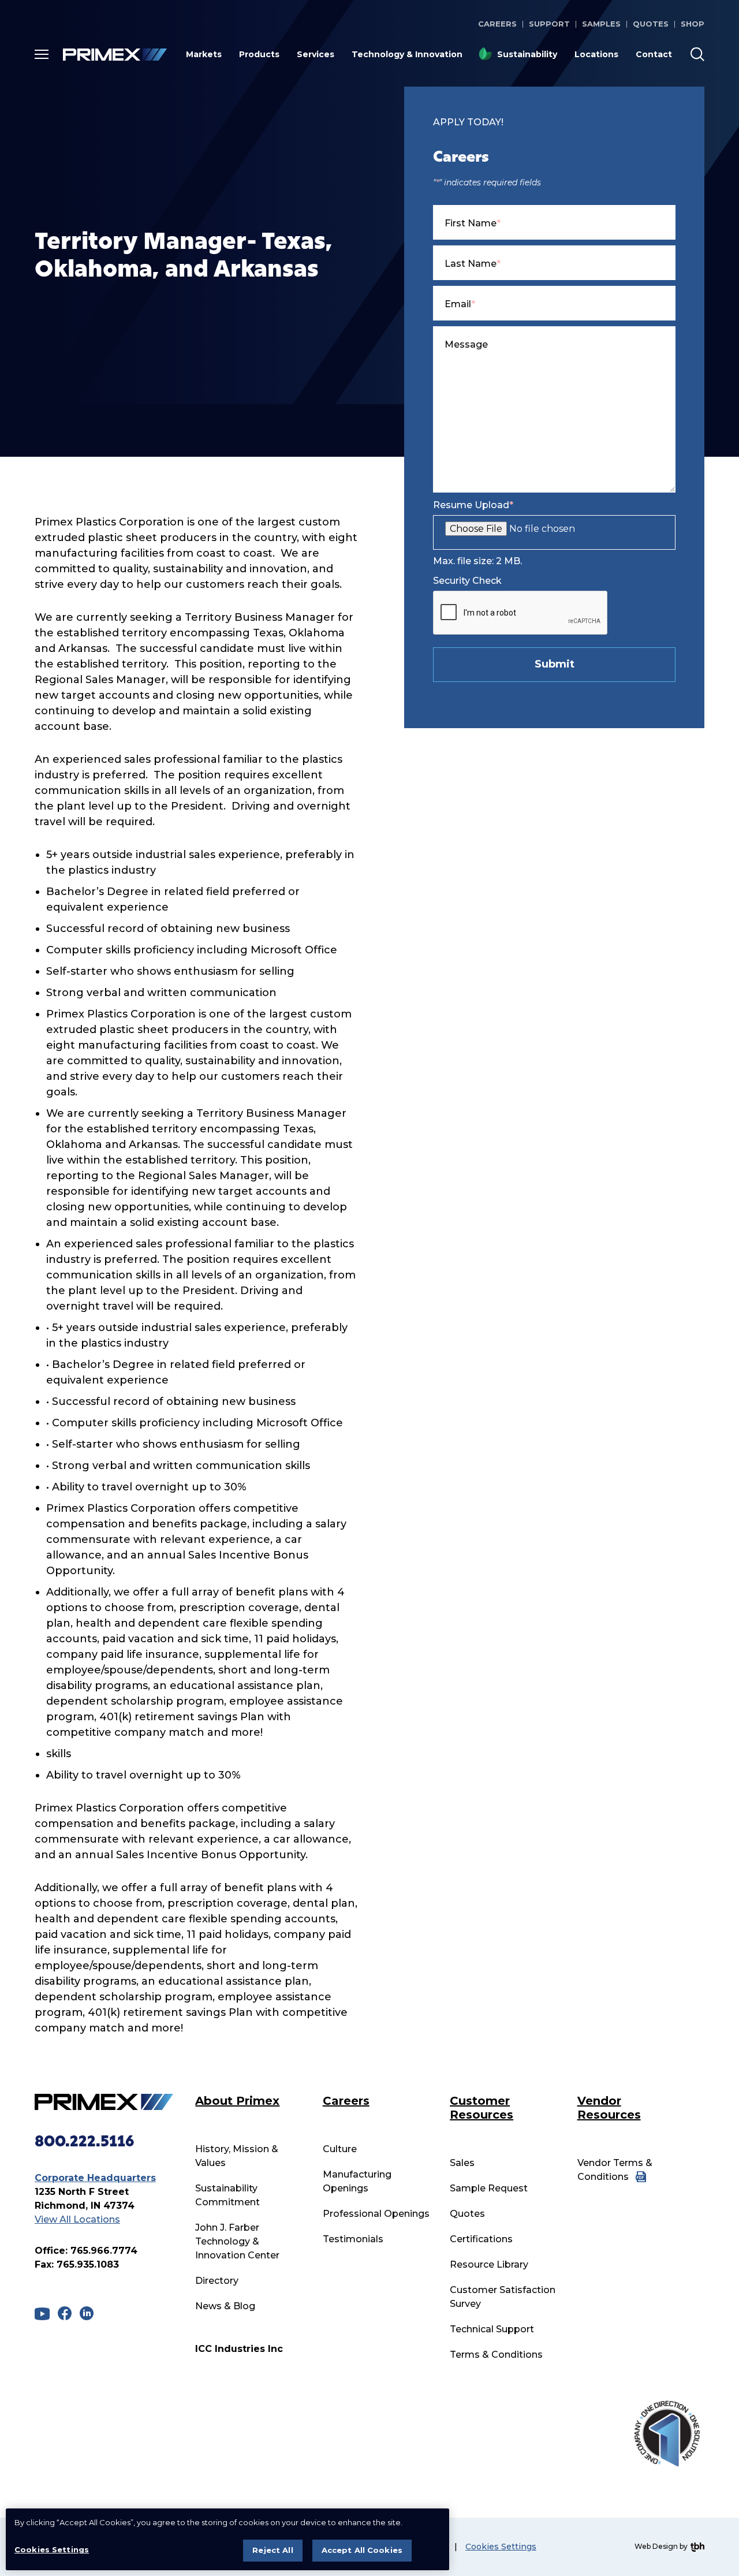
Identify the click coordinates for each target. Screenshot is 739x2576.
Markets (204, 54)
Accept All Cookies (362, 2550)
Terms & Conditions (496, 2355)
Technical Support (492, 2329)
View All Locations (77, 2219)
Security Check (467, 581)
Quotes (651, 24)
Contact (654, 54)
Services (316, 54)
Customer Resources (482, 2108)
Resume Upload (473, 505)
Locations (596, 54)
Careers (497, 24)
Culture (340, 2149)
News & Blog (225, 2306)
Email (460, 304)
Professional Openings (376, 2214)
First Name (473, 223)
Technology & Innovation (407, 54)
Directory (217, 2281)
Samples (601, 24)
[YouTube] (42, 2314)
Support (549, 24)
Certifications (481, 2239)
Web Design (656, 2546)
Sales (462, 2163)
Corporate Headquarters (95, 2178)
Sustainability (527, 54)
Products (259, 54)
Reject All (273, 2550)
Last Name (473, 264)
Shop (693, 24)
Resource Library (489, 2264)
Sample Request (489, 2188)
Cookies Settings (501, 2547)
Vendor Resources (609, 2108)
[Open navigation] (42, 54)
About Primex (237, 2101)
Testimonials (353, 2239)
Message (466, 344)
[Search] (697, 54)
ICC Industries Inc (239, 2349)
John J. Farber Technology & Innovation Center (237, 2241)
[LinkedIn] (87, 2313)
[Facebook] (65, 2313)
